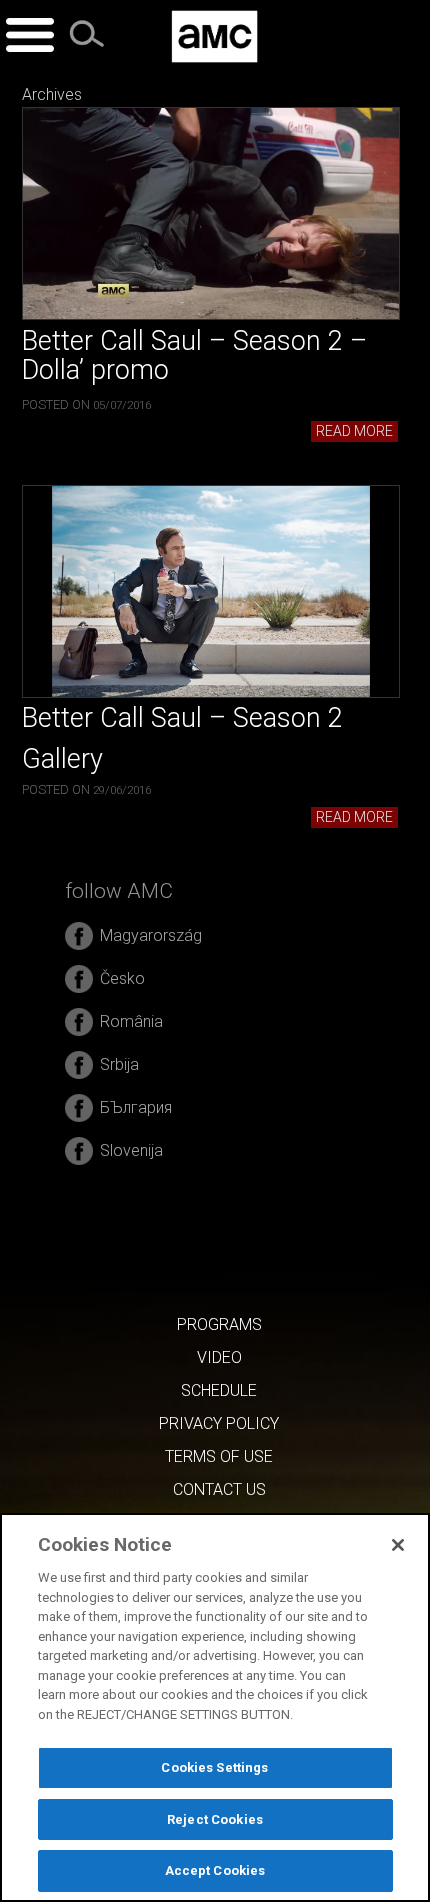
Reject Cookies (215, 1819)
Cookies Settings (214, 1767)
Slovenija (131, 1150)
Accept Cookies (215, 1870)
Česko (122, 978)
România (131, 1021)
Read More (354, 431)
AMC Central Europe (214, 36)
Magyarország (151, 935)
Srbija (119, 1064)
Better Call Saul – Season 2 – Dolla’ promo (194, 355)
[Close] (398, 1545)
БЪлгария (136, 1107)
